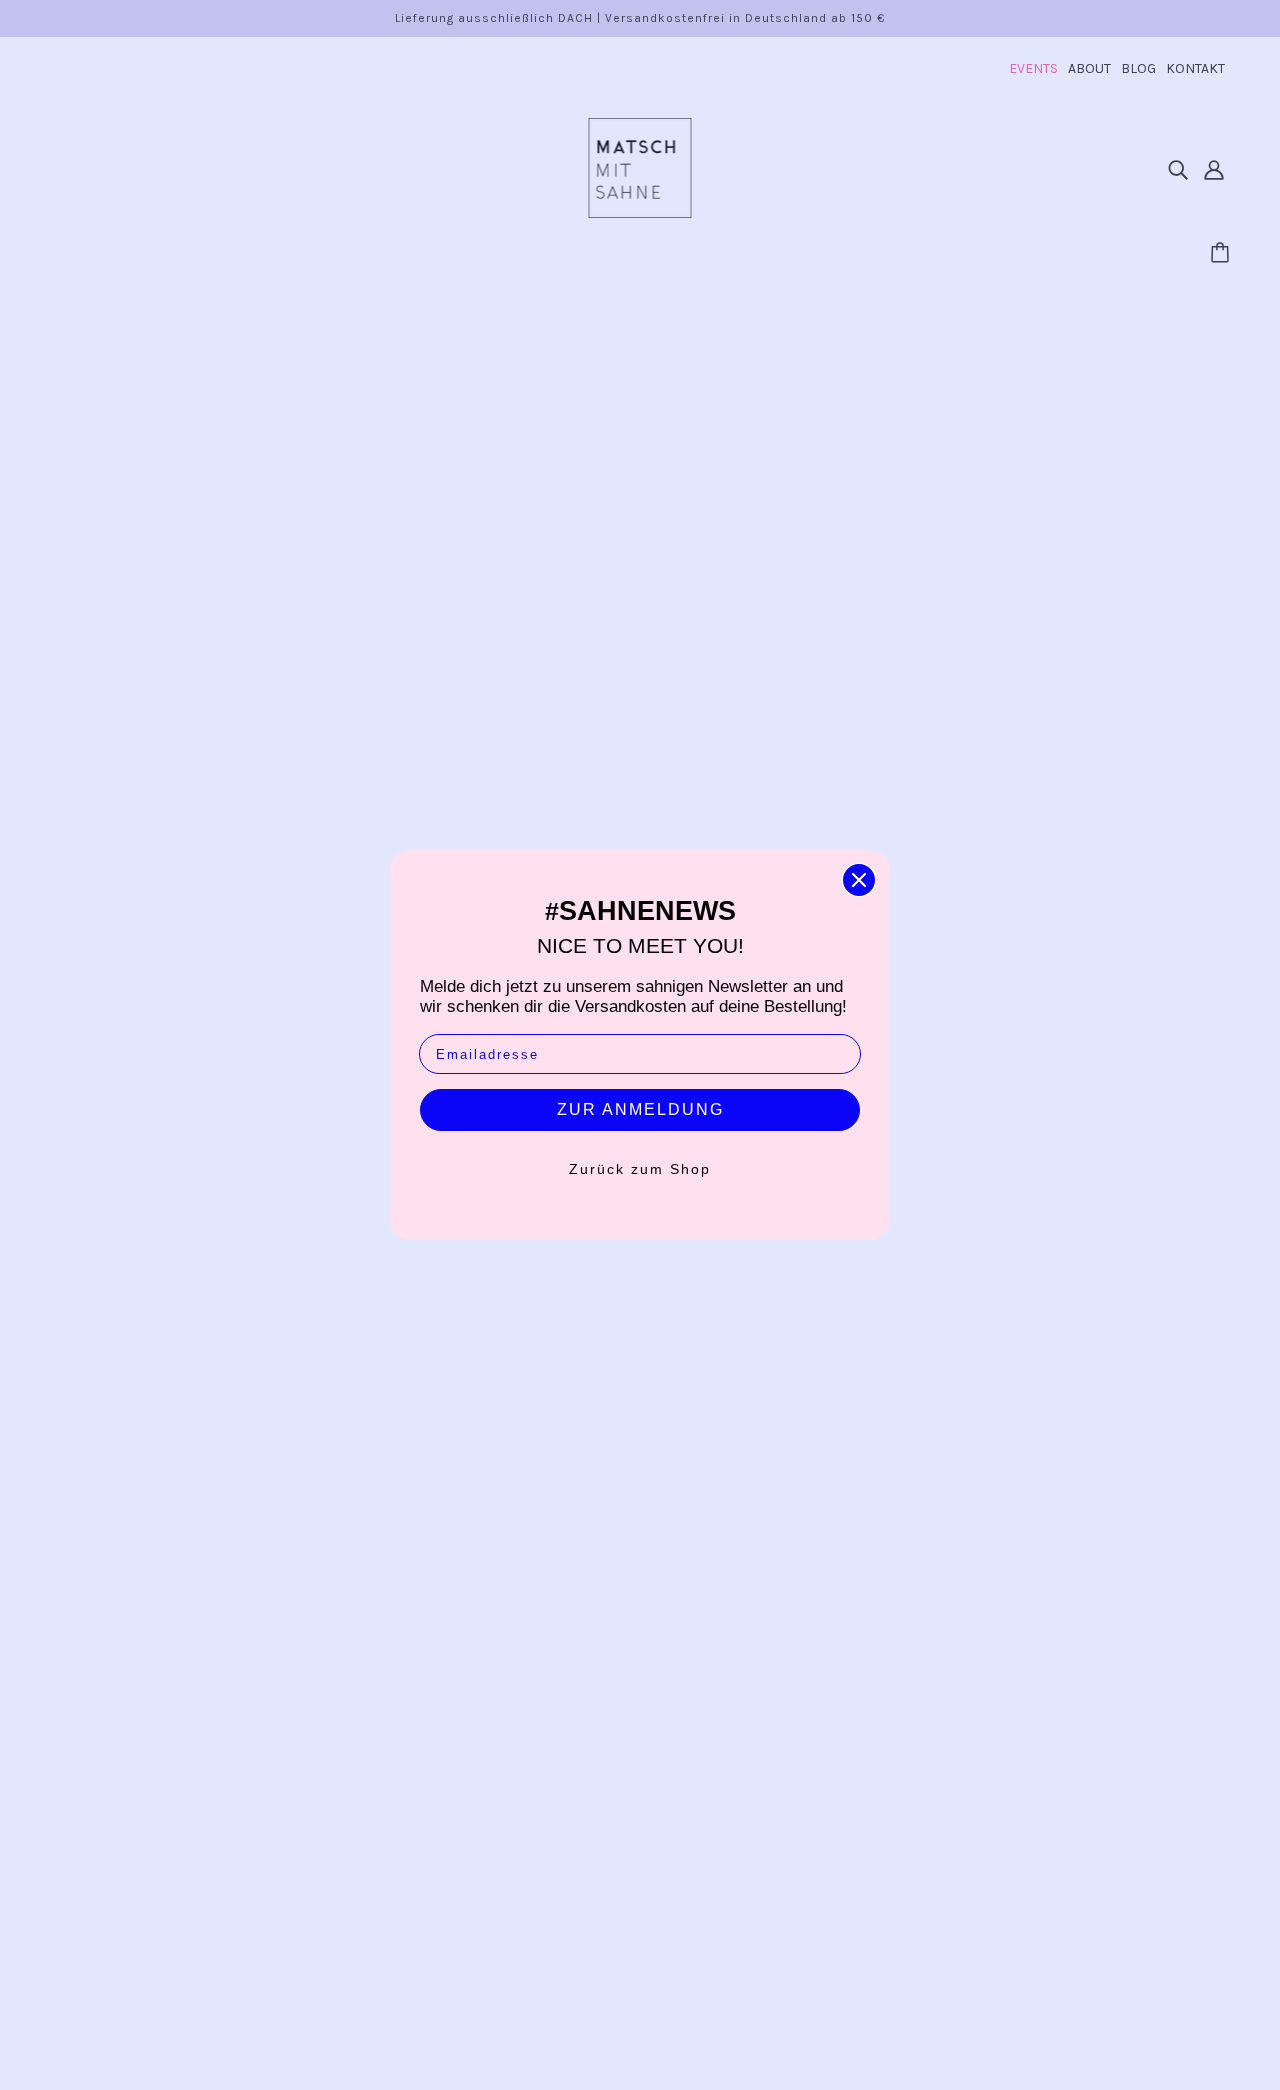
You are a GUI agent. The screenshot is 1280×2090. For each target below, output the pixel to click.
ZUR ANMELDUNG (640, 1109)
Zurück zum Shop (640, 1169)
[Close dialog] (859, 880)
